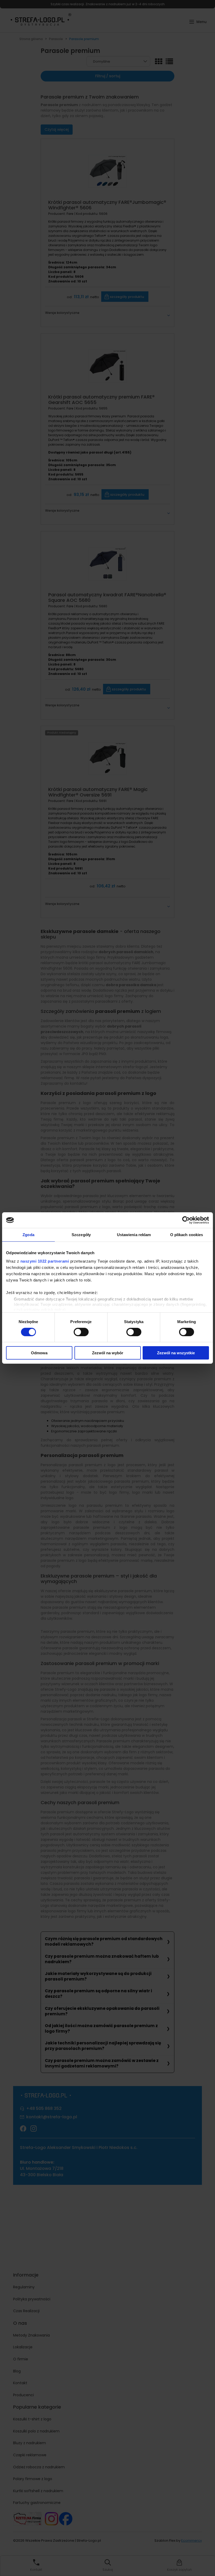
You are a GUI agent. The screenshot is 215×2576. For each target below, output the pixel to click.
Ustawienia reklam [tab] (134, 1235)
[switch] (81, 1332)
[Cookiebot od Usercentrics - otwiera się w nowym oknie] (186, 1220)
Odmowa (39, 1353)
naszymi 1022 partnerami (45, 1261)
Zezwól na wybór (108, 1353)
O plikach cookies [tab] (187, 1235)
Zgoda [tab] (28, 1235)
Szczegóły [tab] (81, 1235)
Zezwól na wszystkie (176, 1353)
